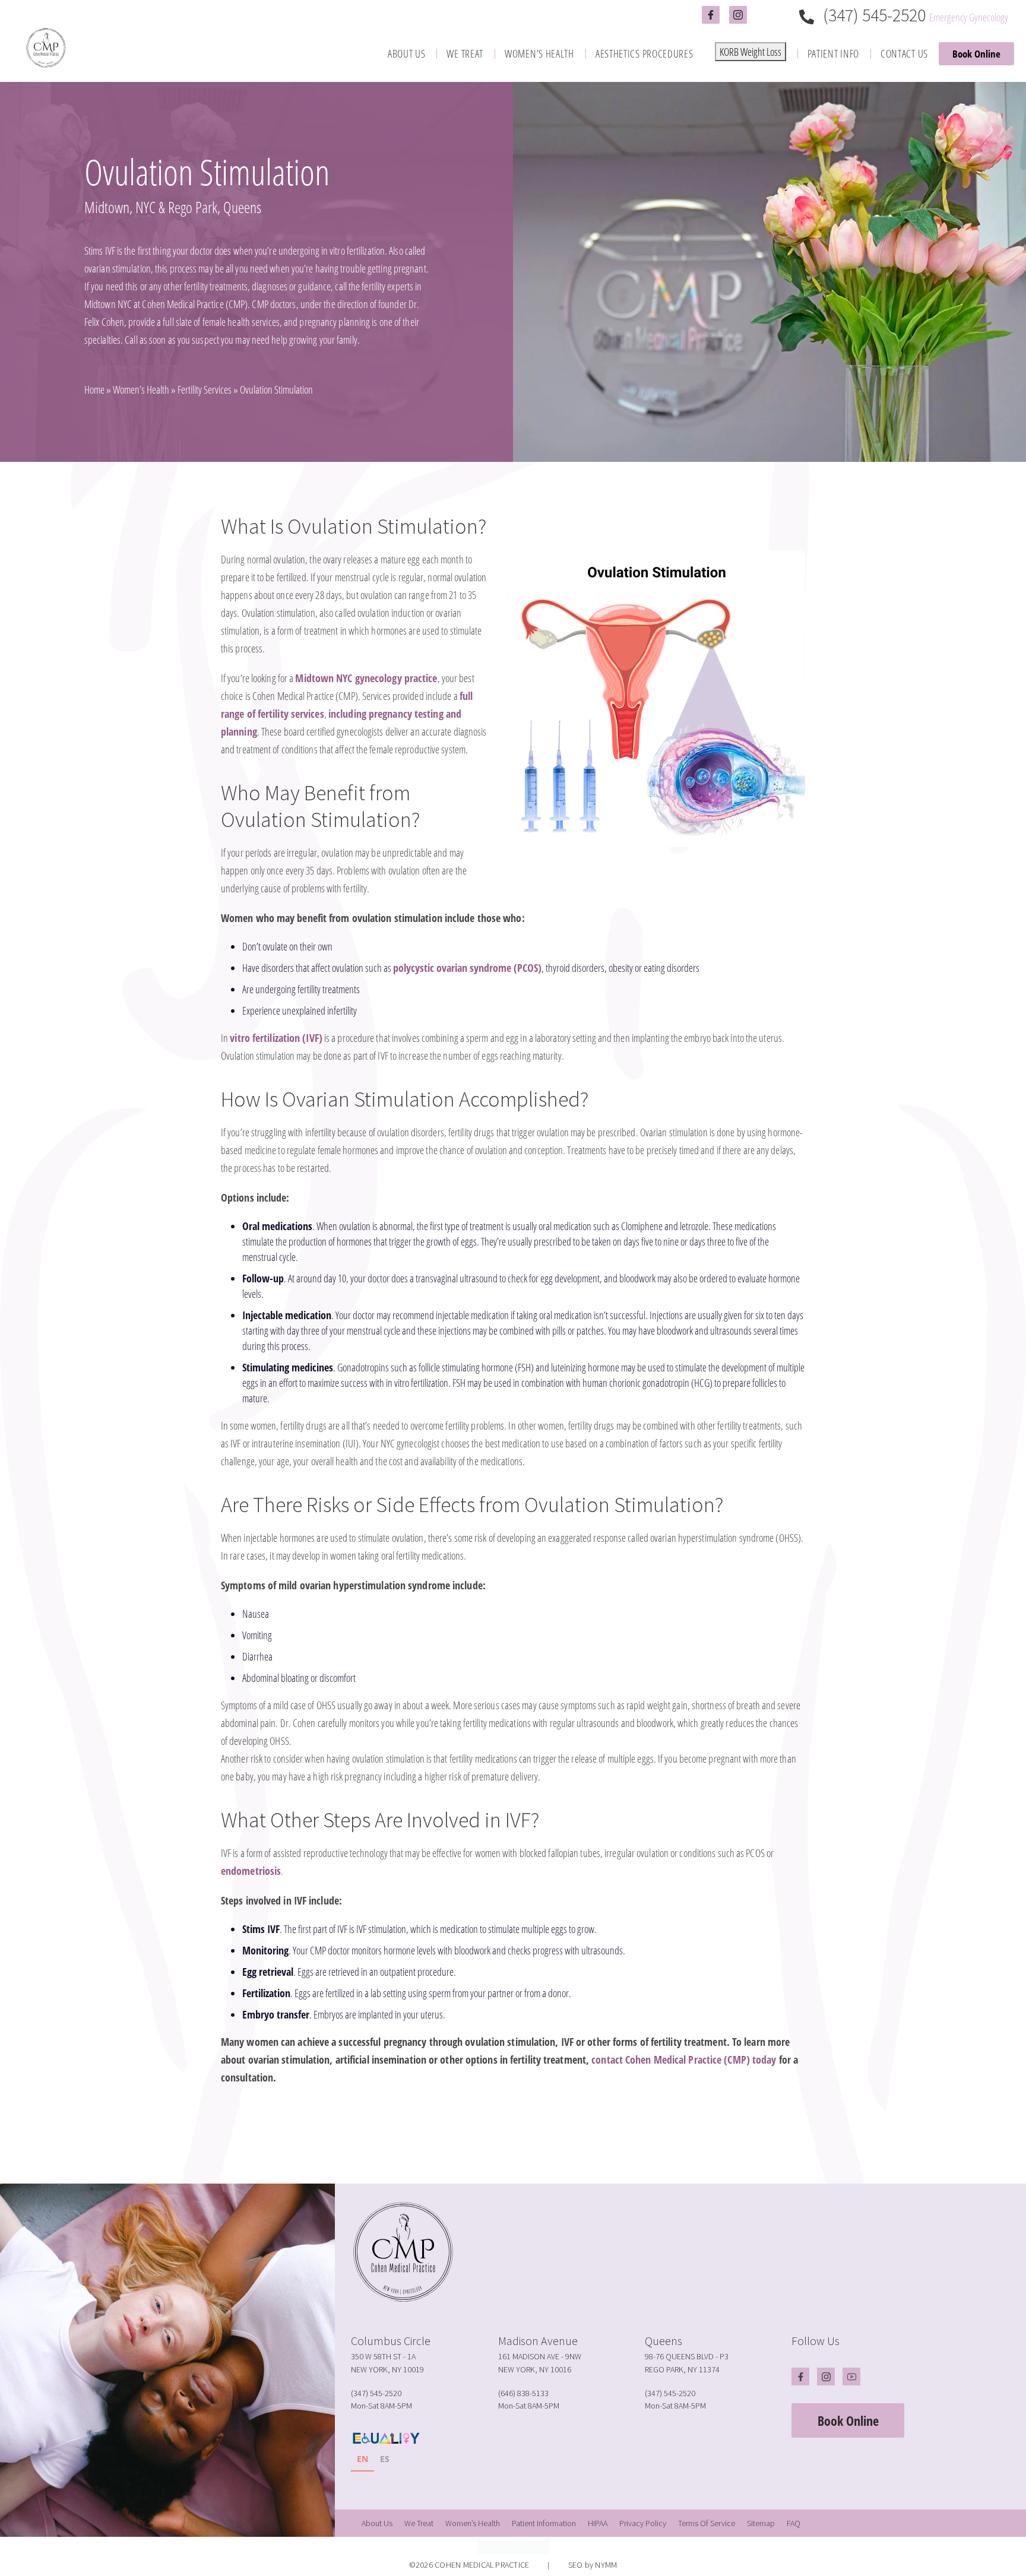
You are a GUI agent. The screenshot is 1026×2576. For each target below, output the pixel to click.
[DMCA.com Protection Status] (513, 2545)
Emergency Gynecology (969, 17)
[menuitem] (407, 54)
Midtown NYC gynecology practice (366, 678)
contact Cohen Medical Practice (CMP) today (684, 2059)
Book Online (976, 54)
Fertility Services (205, 389)
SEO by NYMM (593, 2565)
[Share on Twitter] (510, 2143)
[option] (385, 2461)
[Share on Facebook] (495, 2143)
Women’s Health (141, 389)
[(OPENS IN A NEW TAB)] (525, 2143)
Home (94, 389)
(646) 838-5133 (523, 2393)
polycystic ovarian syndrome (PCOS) (467, 968)
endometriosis (251, 1871)
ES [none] (385, 2459)
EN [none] (362, 2459)
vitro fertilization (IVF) (276, 1038)
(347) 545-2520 (874, 15)
